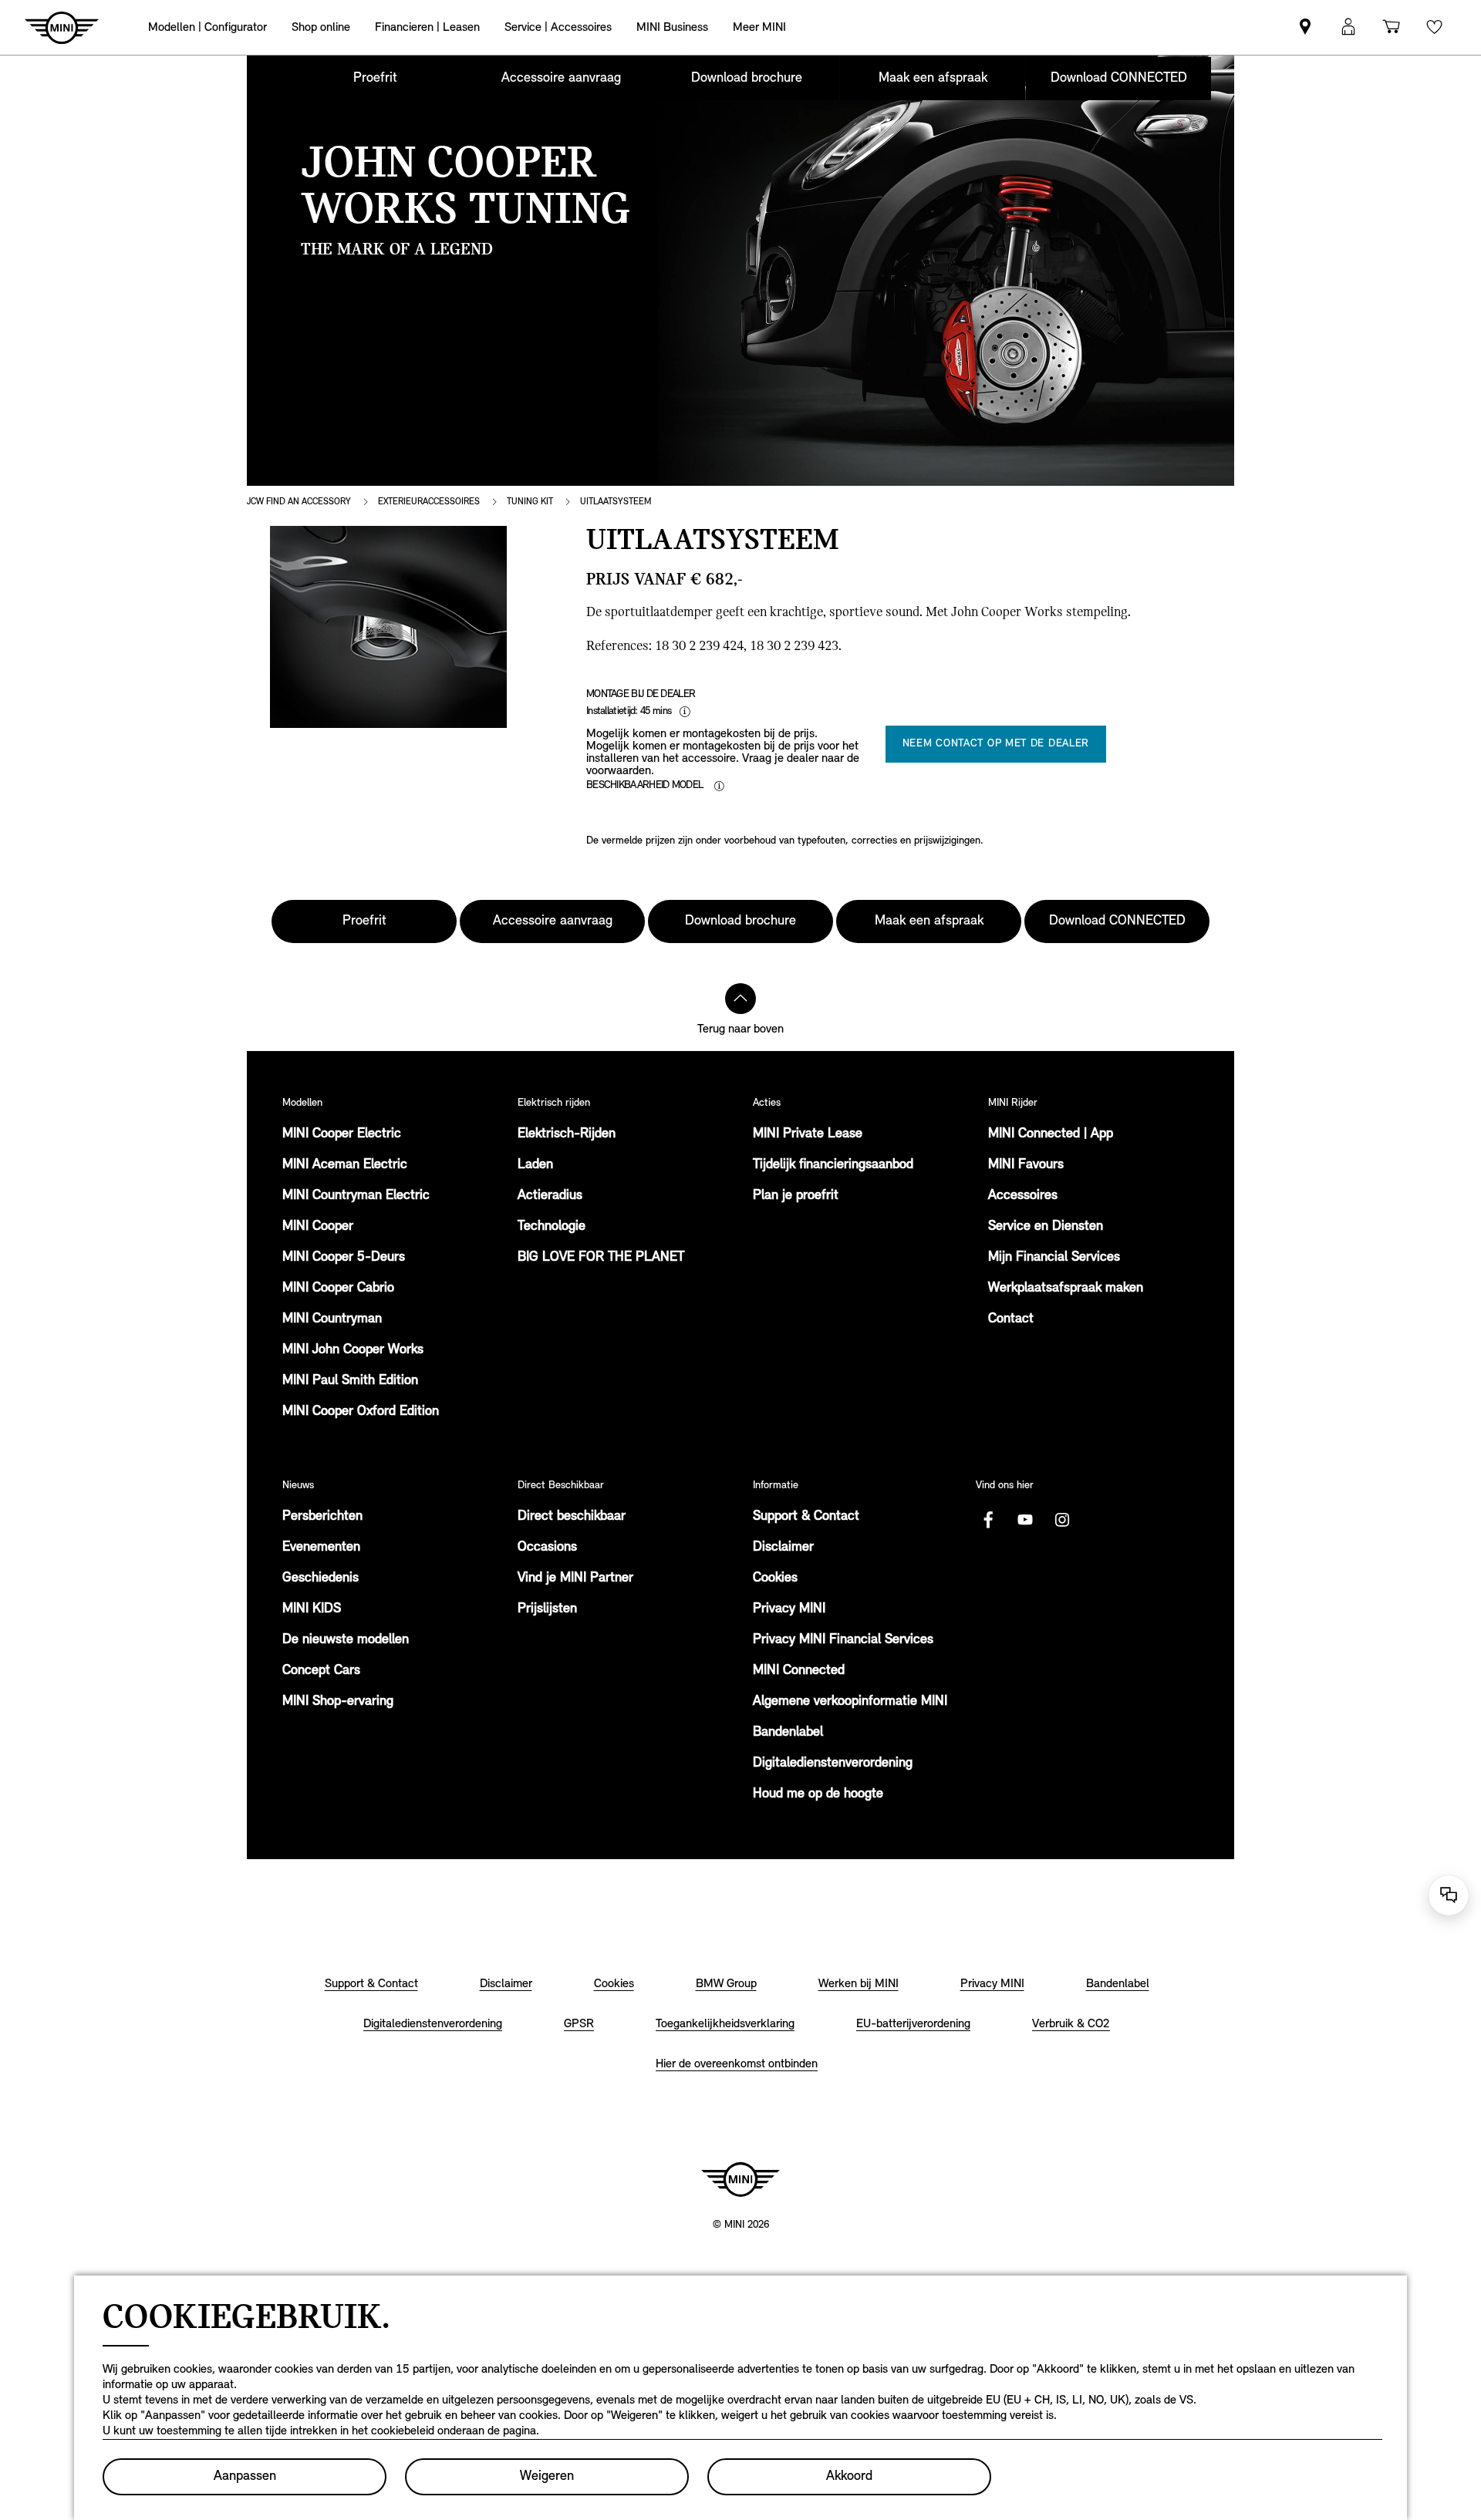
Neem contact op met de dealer (996, 744)
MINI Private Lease (808, 1134)
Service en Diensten (1046, 1227)
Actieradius (550, 1196)
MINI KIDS (312, 1609)
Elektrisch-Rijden (567, 1134)
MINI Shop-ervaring (338, 1702)
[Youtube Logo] (1025, 1520)
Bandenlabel (788, 1733)
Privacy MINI (789, 1609)
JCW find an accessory (299, 502)
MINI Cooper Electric (342, 1134)
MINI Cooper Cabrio (338, 1289)
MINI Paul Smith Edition (350, 1381)
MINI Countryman (332, 1319)
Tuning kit (530, 502)
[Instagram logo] (1062, 1520)
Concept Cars (321, 1671)
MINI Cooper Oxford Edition (361, 1412)
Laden (535, 1165)
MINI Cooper (318, 1227)
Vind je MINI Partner (575, 1578)
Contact (1011, 1319)
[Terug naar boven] (740, 999)
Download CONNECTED (1119, 79)
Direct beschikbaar (572, 1517)
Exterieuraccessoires (429, 502)
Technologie (552, 1227)
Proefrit (375, 79)
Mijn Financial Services (1054, 1258)
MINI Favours (1026, 1165)
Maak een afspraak (933, 79)
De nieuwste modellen (346, 1640)
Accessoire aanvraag (561, 79)
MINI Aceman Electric (345, 1165)
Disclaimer (783, 1548)
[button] (1348, 27)
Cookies (775, 1578)
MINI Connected (799, 1671)
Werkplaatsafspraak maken (1066, 1289)
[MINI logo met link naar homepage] (740, 2179)
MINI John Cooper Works (353, 1350)
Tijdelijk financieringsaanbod (833, 1165)
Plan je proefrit (796, 1196)
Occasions (547, 1548)
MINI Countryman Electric (356, 1196)
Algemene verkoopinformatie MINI (850, 1702)
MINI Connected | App (1051, 1134)
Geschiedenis (320, 1578)
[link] (1305, 27)
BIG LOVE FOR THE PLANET (601, 1258)
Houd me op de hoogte (818, 1794)
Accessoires (1023, 1196)
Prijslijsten (547, 1609)
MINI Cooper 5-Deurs (344, 1258)
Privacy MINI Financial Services (843, 1640)
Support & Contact (806, 1517)
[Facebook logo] (988, 1520)
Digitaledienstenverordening (833, 1764)
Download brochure (747, 79)
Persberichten (322, 1517)
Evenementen (321, 1548)
